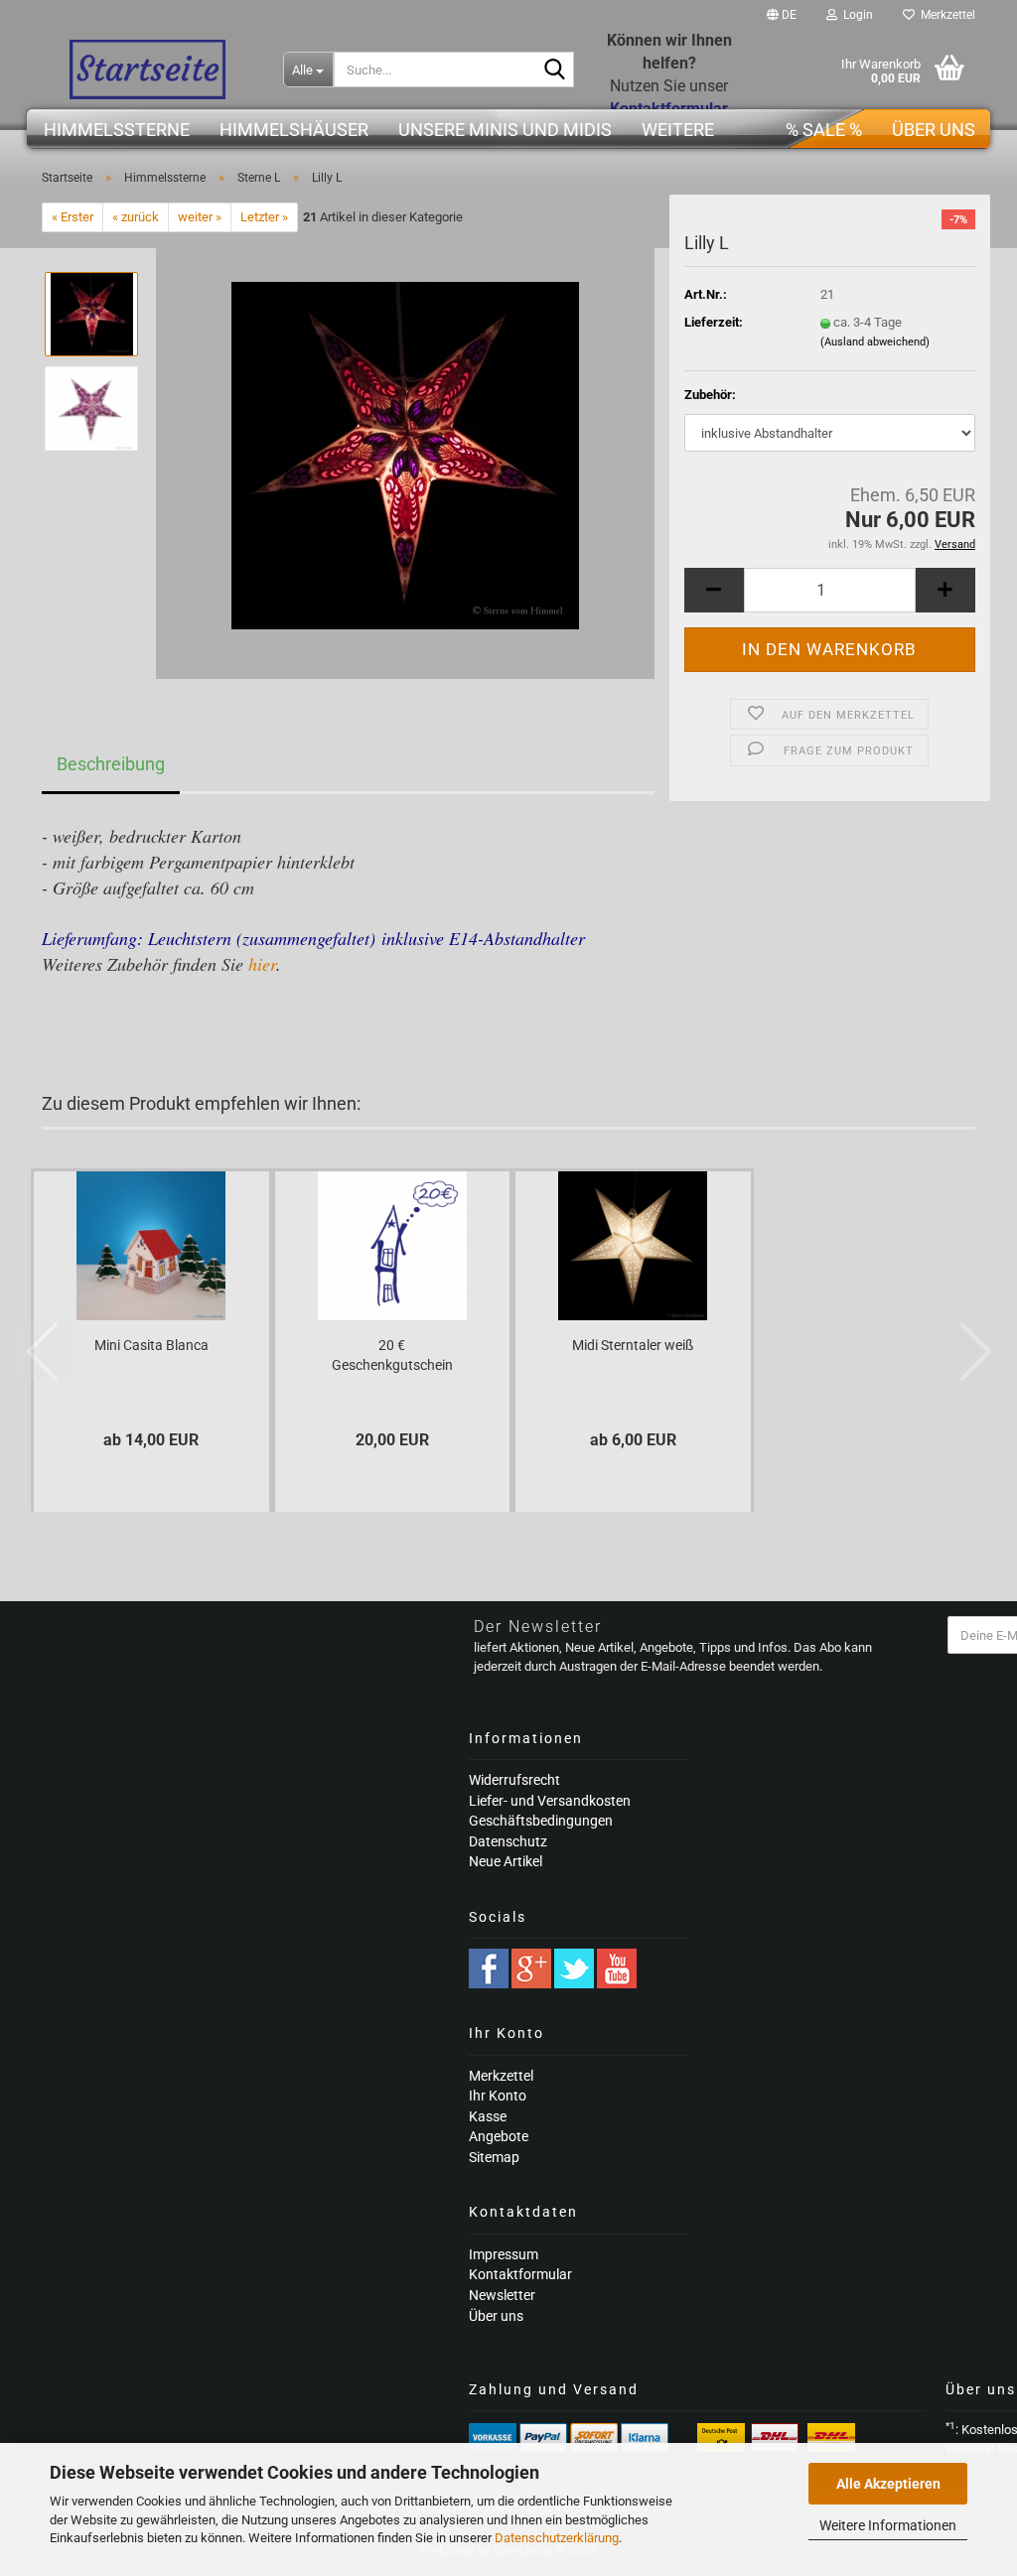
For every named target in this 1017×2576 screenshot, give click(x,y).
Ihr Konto (498, 2096)
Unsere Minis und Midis (505, 130)
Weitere (678, 130)
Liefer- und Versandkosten (550, 1801)
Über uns (934, 130)
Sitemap (494, 2157)
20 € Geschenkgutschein (392, 1355)
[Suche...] (555, 70)
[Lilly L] (405, 455)
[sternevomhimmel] (147, 69)
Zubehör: (710, 395)
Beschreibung (111, 764)
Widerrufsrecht (514, 1780)
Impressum (504, 2254)
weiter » (200, 217)
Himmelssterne (117, 130)
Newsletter (502, 2295)
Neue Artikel (506, 1861)
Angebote (499, 2136)
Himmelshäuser (294, 130)
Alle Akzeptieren (888, 2484)
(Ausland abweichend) (875, 342)
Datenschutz (508, 1841)
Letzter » (264, 217)
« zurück (136, 217)
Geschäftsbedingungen (541, 1821)
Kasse (488, 2116)
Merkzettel (945, 15)
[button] (782, 15)
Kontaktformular (520, 2274)
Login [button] (855, 15)
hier (262, 964)
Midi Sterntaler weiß (633, 1345)
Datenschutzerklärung (557, 2538)
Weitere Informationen (888, 2525)
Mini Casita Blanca (151, 1345)
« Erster (73, 217)
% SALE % (824, 130)
